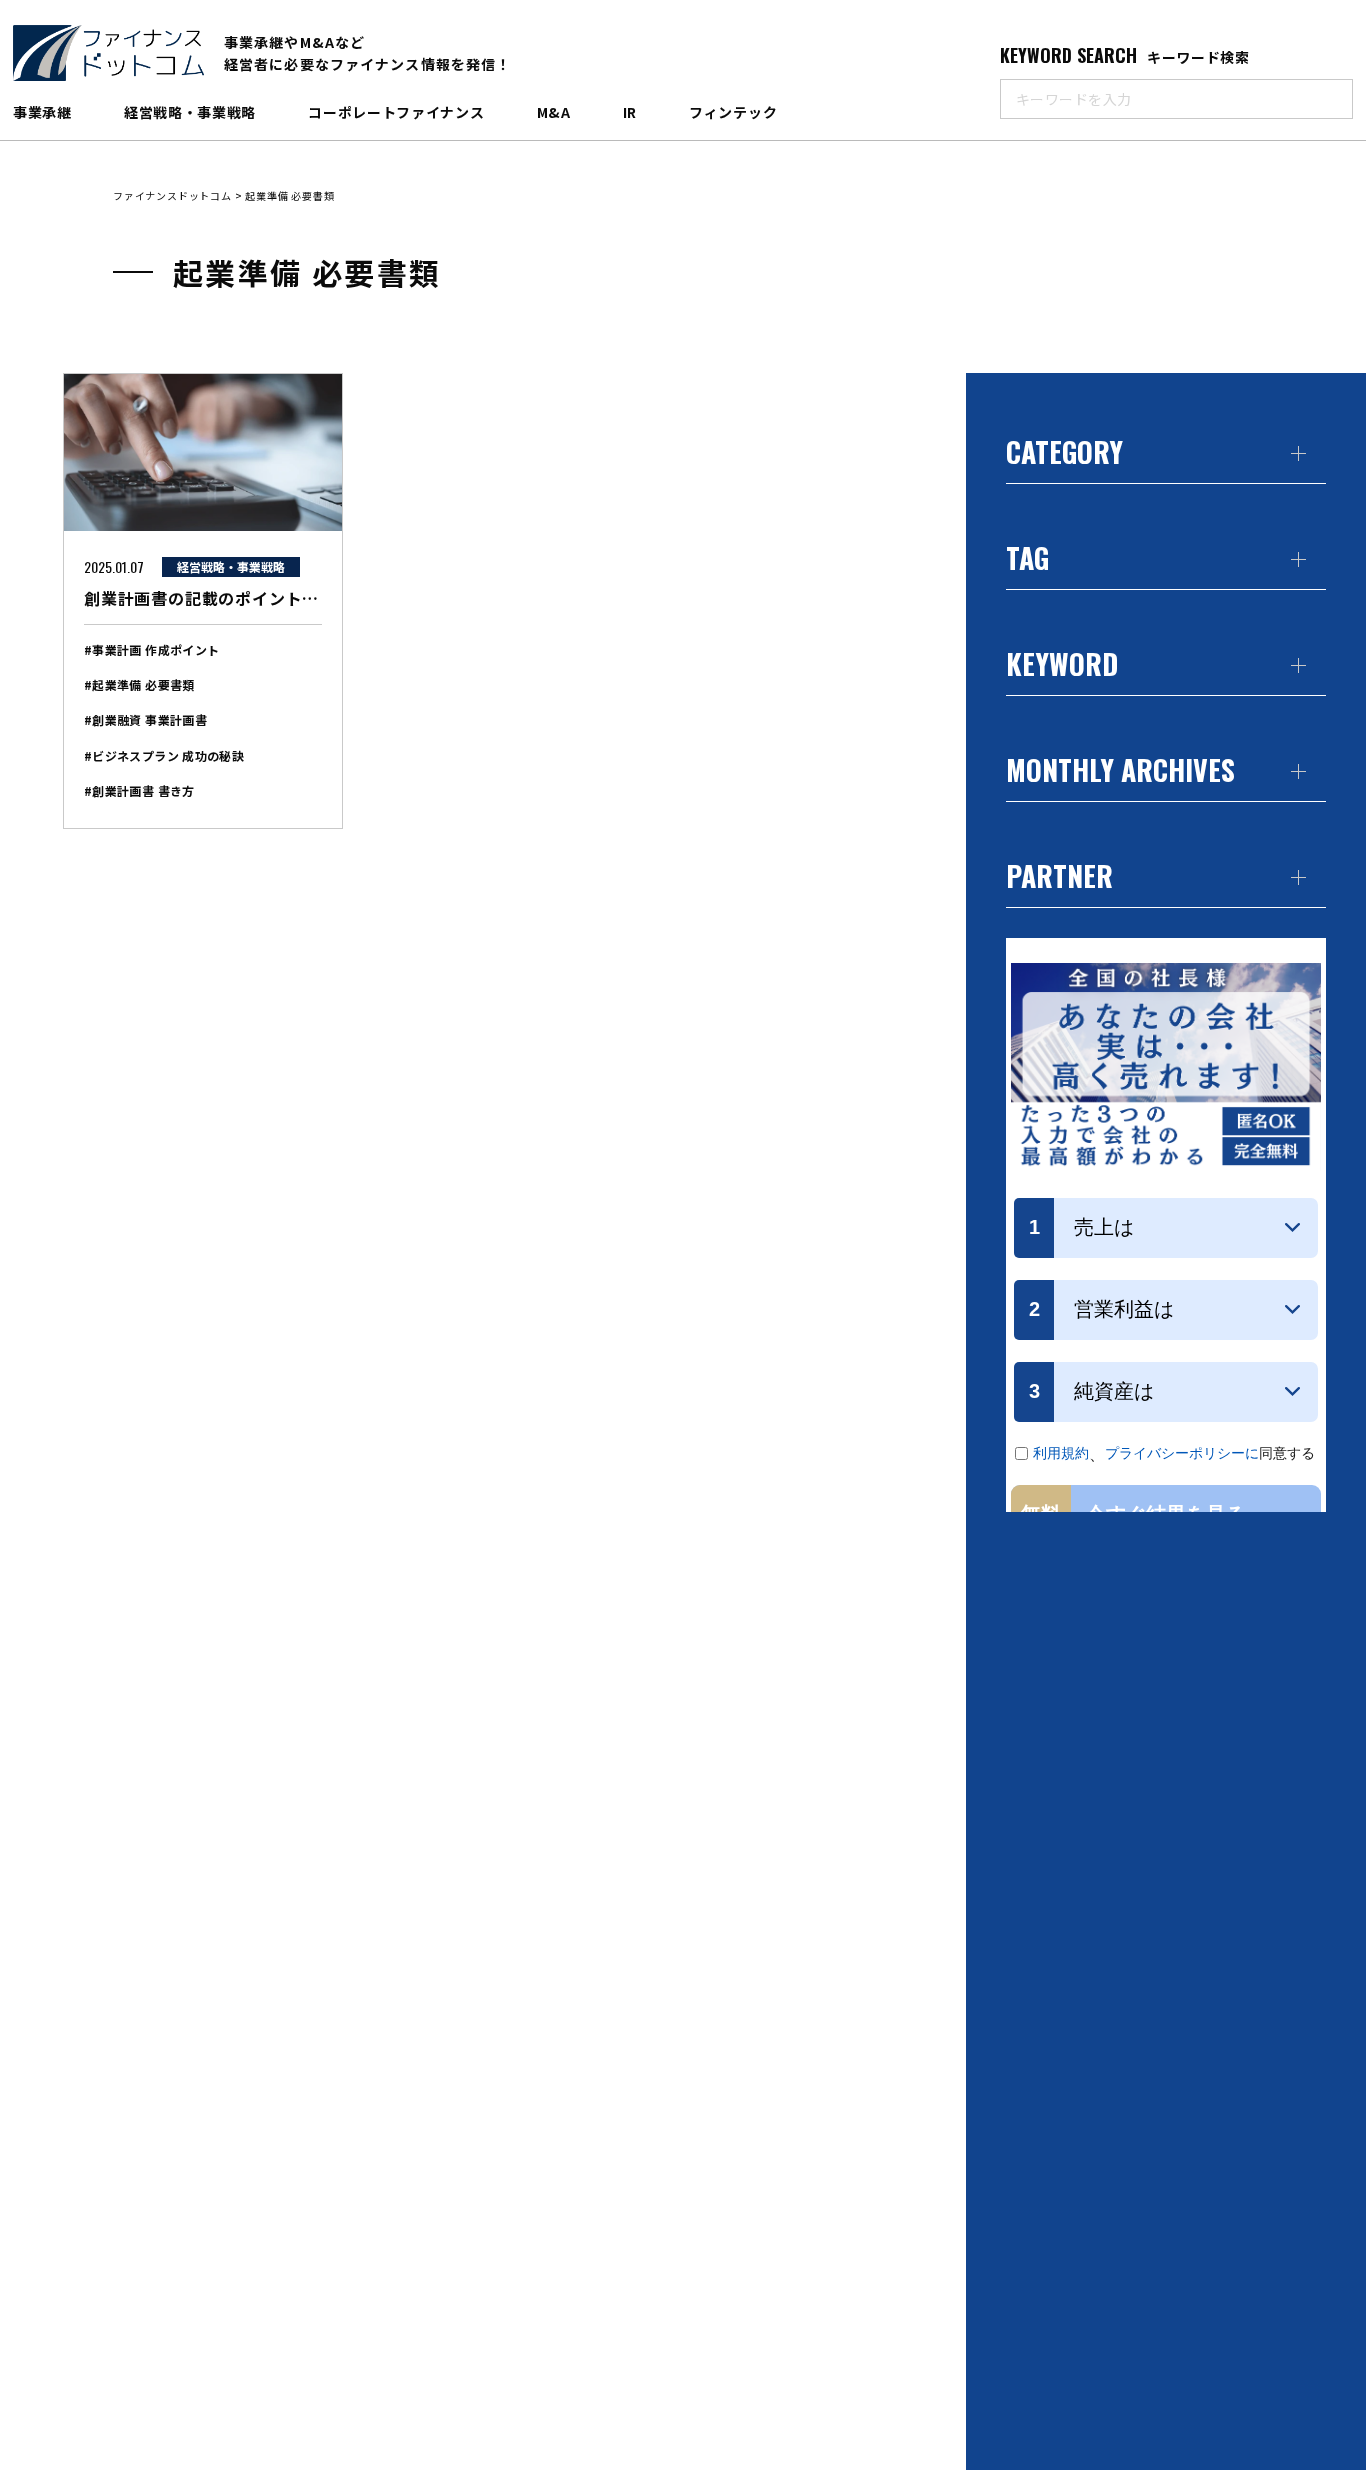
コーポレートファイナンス (396, 112)
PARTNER (1059, 875)
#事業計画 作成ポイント (151, 649)
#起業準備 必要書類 (139, 684)
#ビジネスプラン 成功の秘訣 (164, 755)
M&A (554, 112)
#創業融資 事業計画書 (145, 719)
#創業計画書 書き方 (139, 790)
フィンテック (733, 112)
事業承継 (42, 112)
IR (630, 112)
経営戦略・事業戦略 (190, 112)
